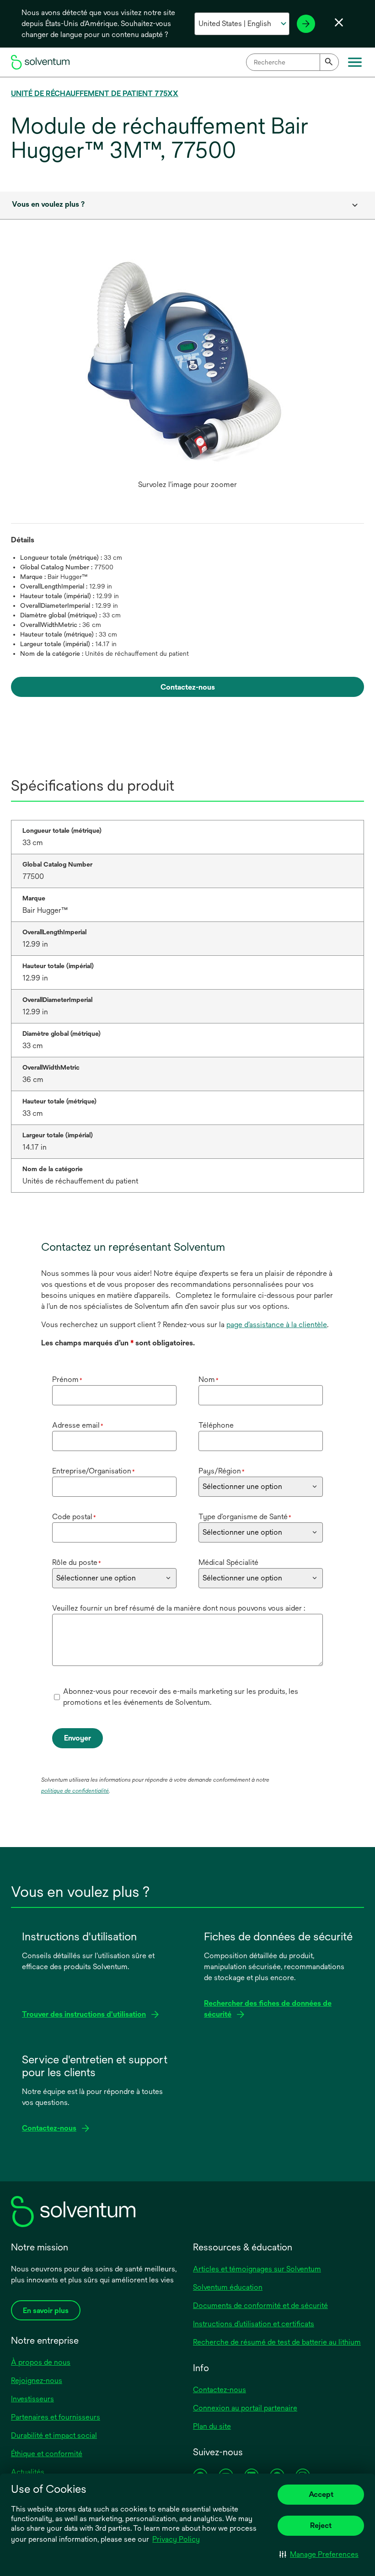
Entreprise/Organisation (94, 1471)
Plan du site (212, 2426)
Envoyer (78, 1738)
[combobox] (292, 62)
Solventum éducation (228, 2287)
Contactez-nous (220, 2390)
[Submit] (329, 62)
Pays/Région (222, 1471)
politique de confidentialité (75, 1791)
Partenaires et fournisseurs (56, 2417)
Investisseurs (32, 2399)
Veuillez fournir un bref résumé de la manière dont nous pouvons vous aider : (179, 1608)
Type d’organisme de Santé (245, 1517)
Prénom (67, 1379)
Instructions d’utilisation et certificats (254, 2324)
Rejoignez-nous (37, 2381)
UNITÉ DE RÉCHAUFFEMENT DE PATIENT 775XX (95, 94)
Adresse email (78, 1425)
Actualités (28, 2472)
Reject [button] (321, 2525)
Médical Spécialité (228, 1562)
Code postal (74, 1517)
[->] (306, 24)
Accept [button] (321, 2494)
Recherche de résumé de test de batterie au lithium (277, 2342)
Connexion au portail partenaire (245, 2408)
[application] (187, 366)
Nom (209, 1379)
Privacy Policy (176, 2539)
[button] (319, 2554)
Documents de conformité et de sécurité (260, 2306)
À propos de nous (41, 2362)
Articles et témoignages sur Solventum (257, 2269)
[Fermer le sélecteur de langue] (339, 22)
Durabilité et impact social (54, 2435)
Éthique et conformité (47, 2454)
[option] (187, 375)
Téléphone (216, 1425)
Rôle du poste (77, 1562)
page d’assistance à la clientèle (277, 1325)
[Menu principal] (355, 62)
